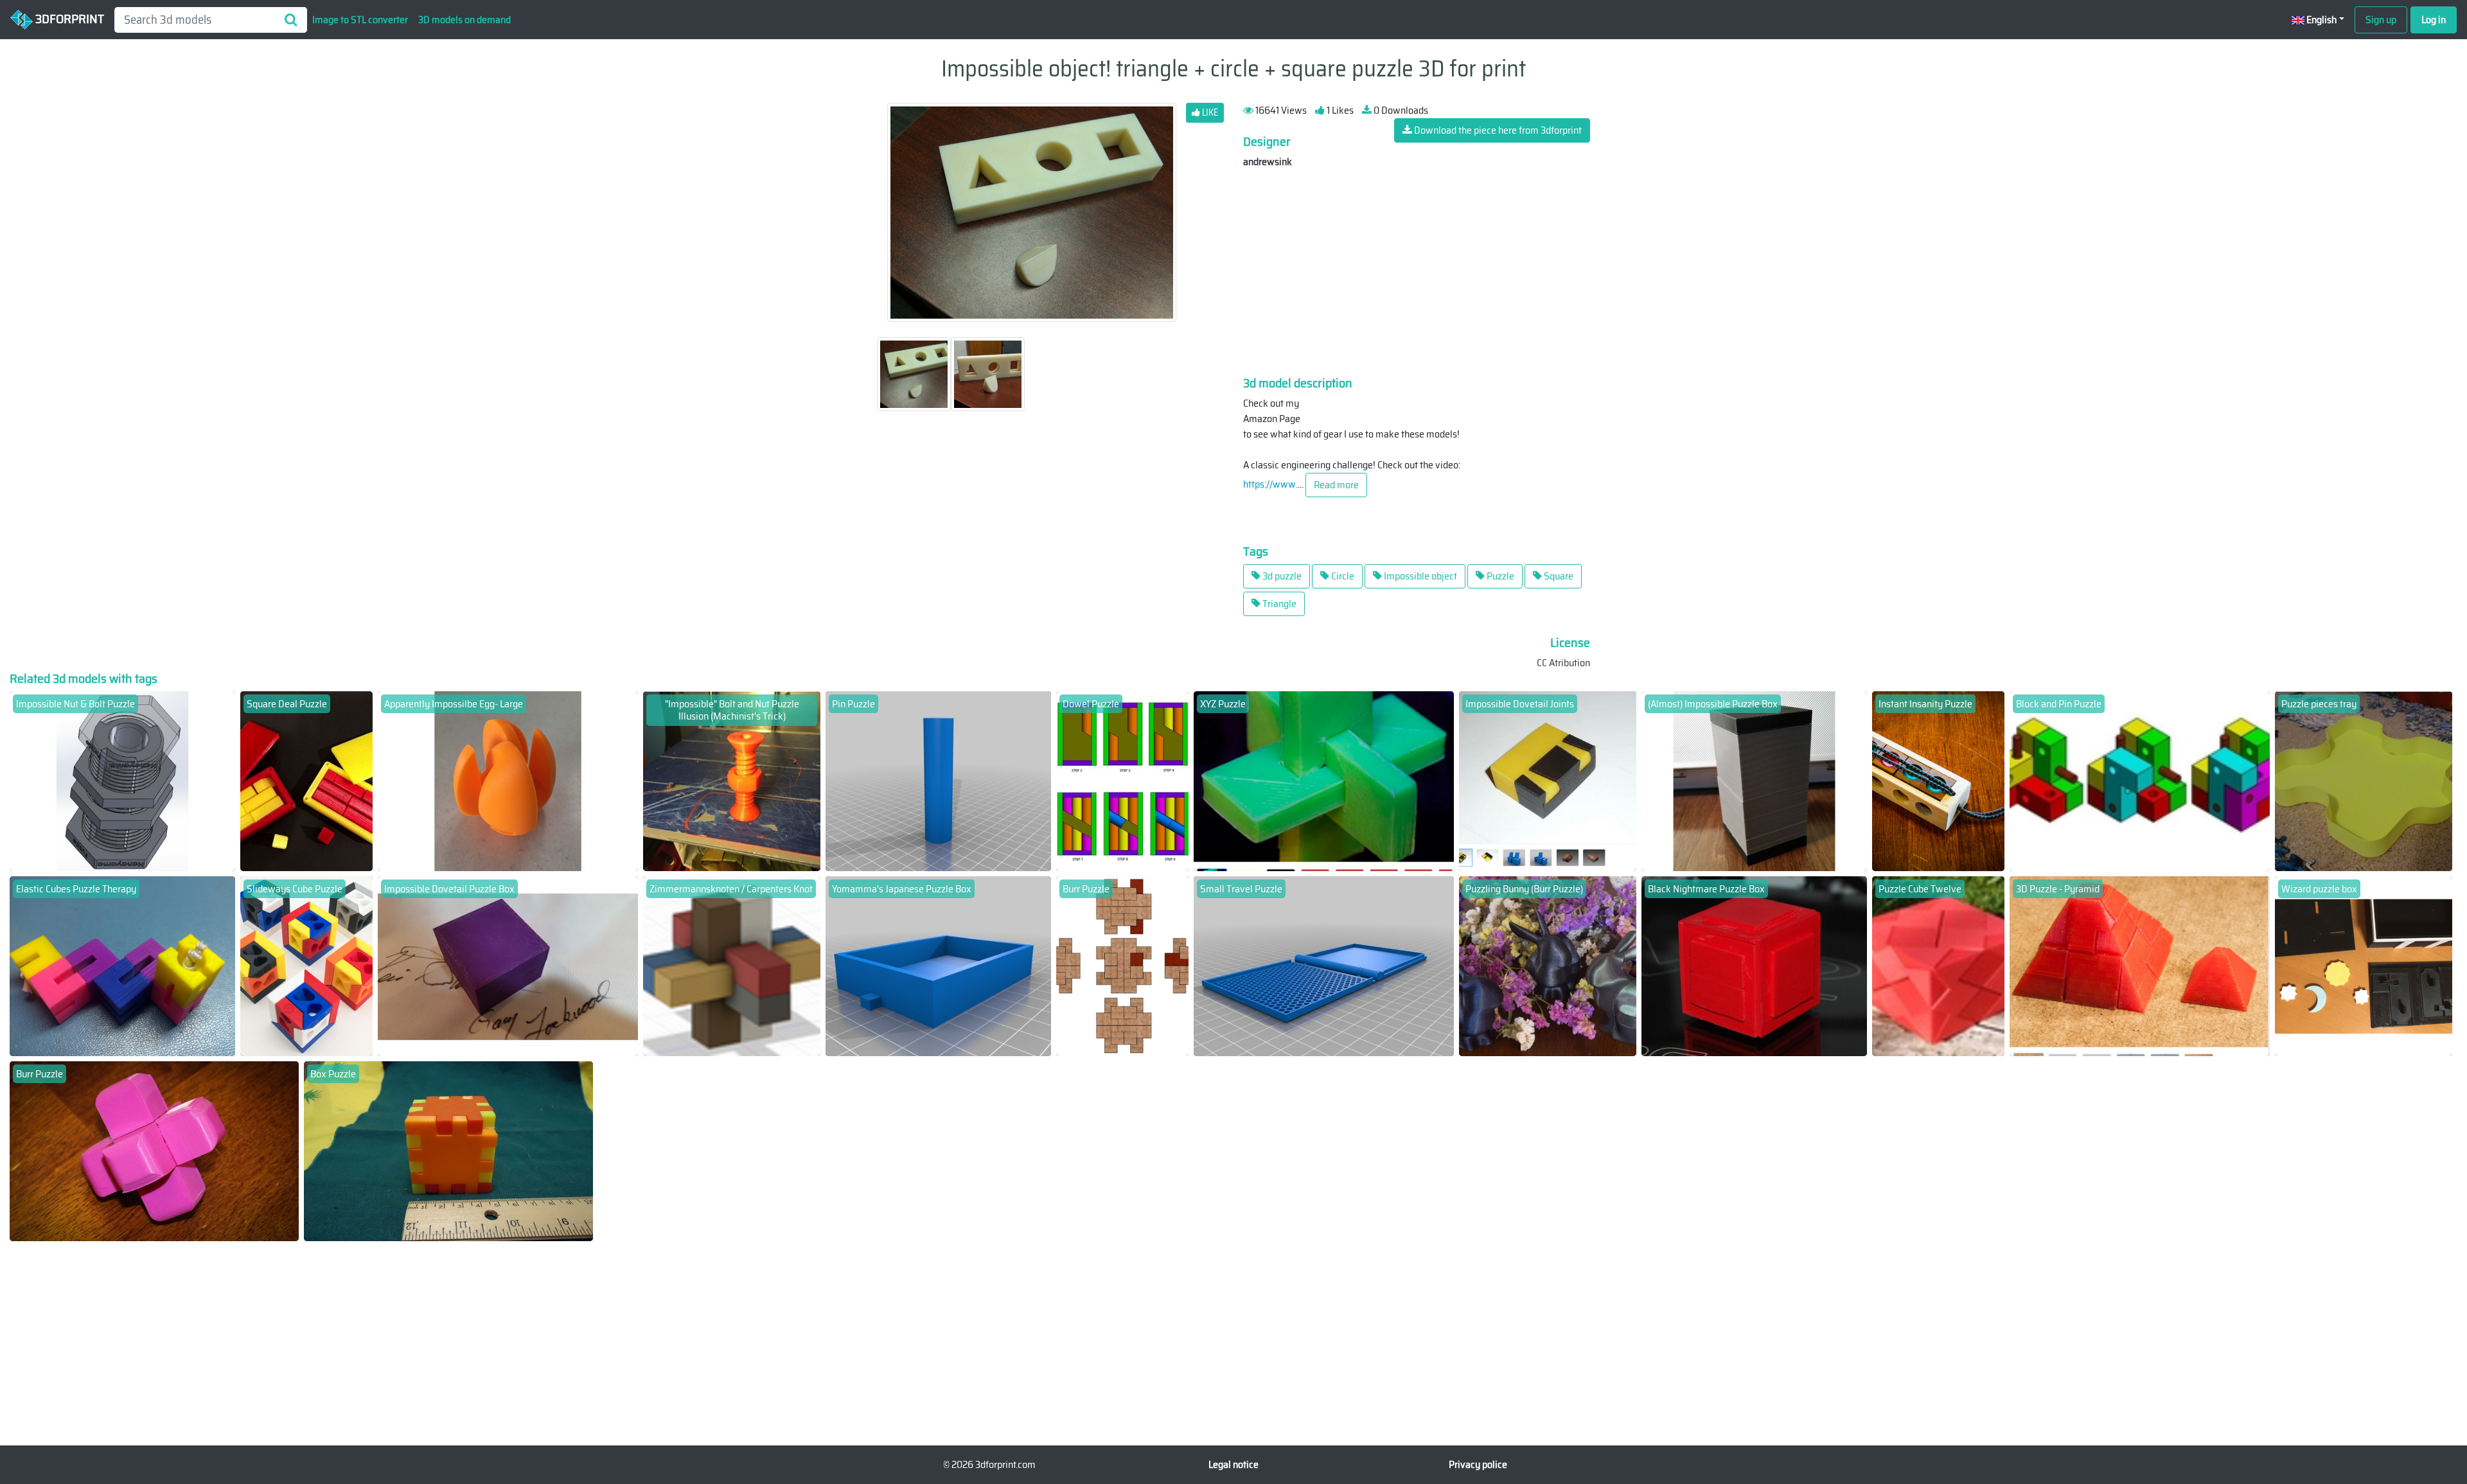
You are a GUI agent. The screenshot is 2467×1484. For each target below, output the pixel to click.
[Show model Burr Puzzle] (1122, 965)
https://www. (1270, 484)
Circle (1342, 576)
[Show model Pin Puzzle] (938, 780)
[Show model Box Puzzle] (448, 1150)
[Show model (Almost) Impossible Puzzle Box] (1754, 780)
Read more (1336, 485)
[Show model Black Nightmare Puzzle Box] (1754, 965)
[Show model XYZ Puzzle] (1324, 780)
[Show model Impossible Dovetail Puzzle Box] (508, 965)
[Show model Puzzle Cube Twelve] (1938, 965)
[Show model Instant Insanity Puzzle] (1938, 780)
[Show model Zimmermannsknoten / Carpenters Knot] (732, 965)
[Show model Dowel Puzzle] (1122, 780)
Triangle (1278, 604)
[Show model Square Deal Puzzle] (306, 780)
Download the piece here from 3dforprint (1497, 130)
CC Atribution (1563, 663)
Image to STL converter (360, 20)
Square (1558, 576)
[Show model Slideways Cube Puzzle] (306, 965)
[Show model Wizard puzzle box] (2364, 965)
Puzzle (1499, 576)
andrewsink (1268, 162)
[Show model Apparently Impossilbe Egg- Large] (508, 780)
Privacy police (1478, 1464)
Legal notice (1233, 1464)
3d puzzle (1281, 576)
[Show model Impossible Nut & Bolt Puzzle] (122, 780)
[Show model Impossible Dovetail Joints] (1548, 780)
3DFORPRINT (68, 19)
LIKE (1209, 112)
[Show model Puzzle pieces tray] (2364, 780)
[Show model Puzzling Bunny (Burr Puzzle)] (1548, 965)
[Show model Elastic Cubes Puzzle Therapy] (122, 965)
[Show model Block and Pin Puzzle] (2140, 780)
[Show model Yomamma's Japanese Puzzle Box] (938, 965)
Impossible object (1419, 576)
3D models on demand (464, 20)
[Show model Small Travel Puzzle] (1324, 965)
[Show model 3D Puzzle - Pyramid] (2140, 965)
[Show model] (732, 780)
